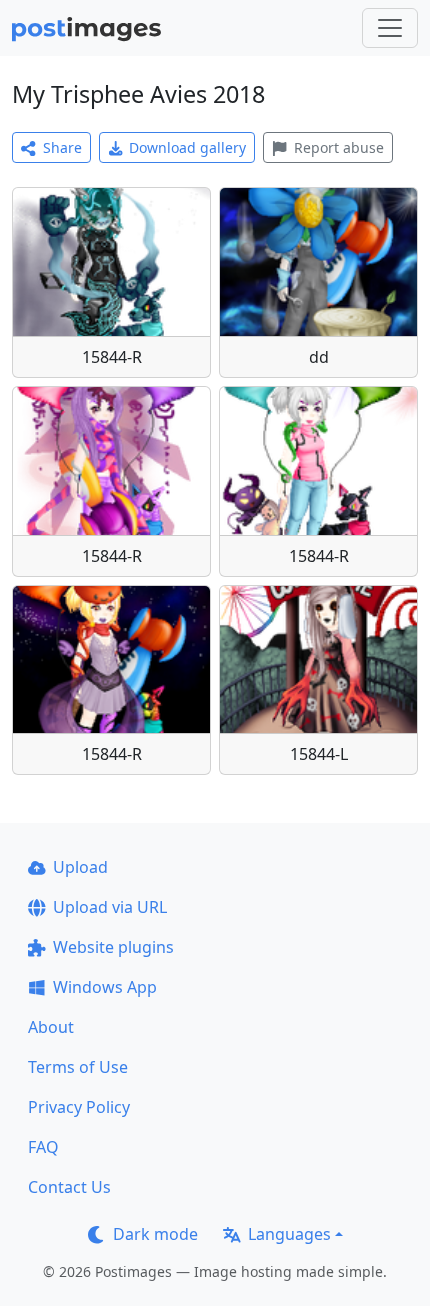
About (51, 1027)
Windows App (105, 987)
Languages (289, 1234)
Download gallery (187, 147)
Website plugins (113, 947)
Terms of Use (78, 1067)
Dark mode (155, 1234)
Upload (80, 867)
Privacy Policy (79, 1107)
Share (62, 147)
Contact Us (69, 1187)
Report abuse (339, 147)
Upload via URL (110, 907)
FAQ (43, 1147)
